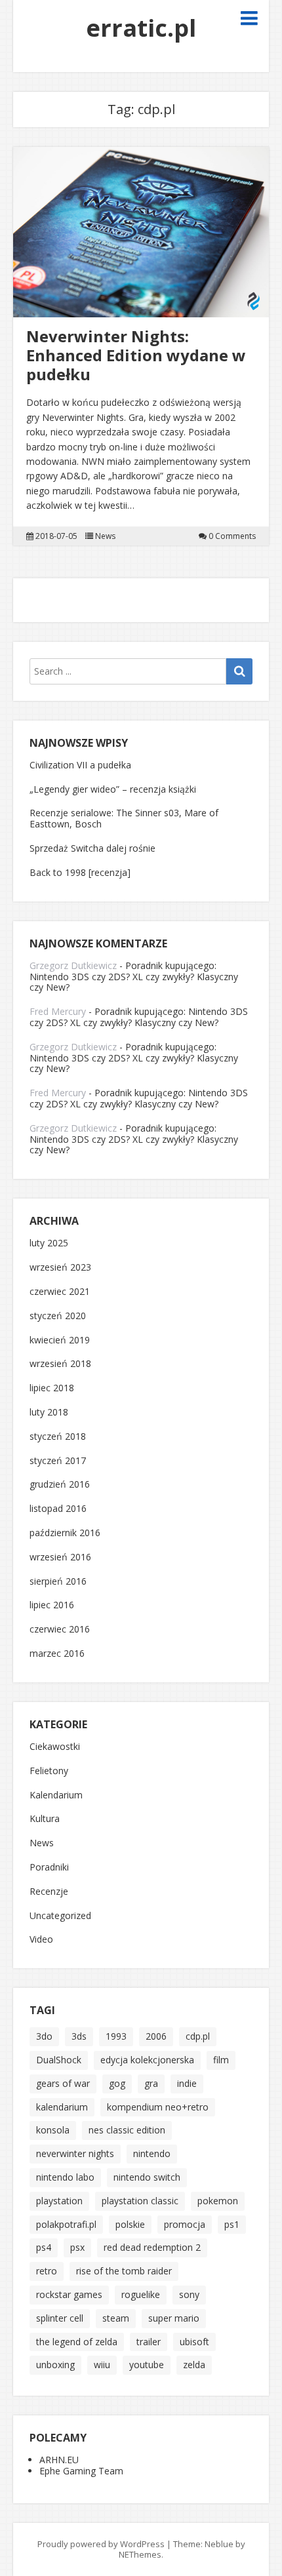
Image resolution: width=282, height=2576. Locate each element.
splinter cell (60, 2318)
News (105, 536)
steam (116, 2318)
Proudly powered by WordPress (101, 2544)
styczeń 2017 (58, 1461)
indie (187, 2083)
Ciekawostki (55, 1747)
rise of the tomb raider (124, 2271)
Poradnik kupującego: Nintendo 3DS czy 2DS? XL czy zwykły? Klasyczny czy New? (134, 977)
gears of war (63, 2083)
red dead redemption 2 (152, 2247)
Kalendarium (56, 1795)
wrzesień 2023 (60, 1268)
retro (47, 2271)
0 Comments (232, 536)
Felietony (49, 1771)
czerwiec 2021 (60, 1292)
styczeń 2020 (58, 1316)
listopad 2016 (58, 1509)
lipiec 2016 (52, 1605)
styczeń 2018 (58, 1437)
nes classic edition (127, 2130)
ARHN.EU (59, 2460)
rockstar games (69, 2294)
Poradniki (49, 1868)
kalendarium (62, 2107)
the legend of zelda (77, 2342)
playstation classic (140, 2201)
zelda (194, 2365)
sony (189, 2294)
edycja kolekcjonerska (147, 2060)
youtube (147, 2365)
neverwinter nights (75, 2153)
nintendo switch (147, 2177)
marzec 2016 (57, 1654)
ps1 (232, 2224)
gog (117, 2083)
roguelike (141, 2294)
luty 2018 (49, 1413)
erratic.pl (141, 28)
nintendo (152, 2153)
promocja (185, 2224)
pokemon (218, 2201)
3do (44, 2036)
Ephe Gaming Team (81, 2471)
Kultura (45, 1819)
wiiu (102, 2365)
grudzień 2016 (60, 1485)
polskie (130, 2224)
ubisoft (194, 2342)
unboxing (55, 2365)
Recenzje (49, 1892)
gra (151, 2083)
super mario (174, 2318)
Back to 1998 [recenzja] (80, 872)
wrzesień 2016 (60, 1557)
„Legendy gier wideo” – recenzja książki (113, 789)
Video (41, 1940)
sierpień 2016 (58, 1582)
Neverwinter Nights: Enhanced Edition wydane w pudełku (136, 355)
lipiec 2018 (52, 1388)
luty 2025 (49, 1243)
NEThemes (140, 2554)
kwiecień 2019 (60, 1340)
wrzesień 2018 (60, 1364)
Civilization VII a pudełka (80, 765)
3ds (79, 2036)
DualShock (59, 2060)
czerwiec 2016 (60, 1630)
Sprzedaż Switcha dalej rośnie (92, 848)
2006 (156, 2036)
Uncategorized (60, 1916)
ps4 (44, 2247)
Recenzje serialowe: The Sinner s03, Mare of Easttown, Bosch (124, 818)
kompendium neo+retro (158, 2107)
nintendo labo (65, 2177)
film (221, 2060)
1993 (116, 2036)
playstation (59, 2201)
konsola (53, 2130)
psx (77, 2247)
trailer (149, 2342)
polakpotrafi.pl (66, 2224)
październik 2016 (65, 1533)
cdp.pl (198, 2036)
